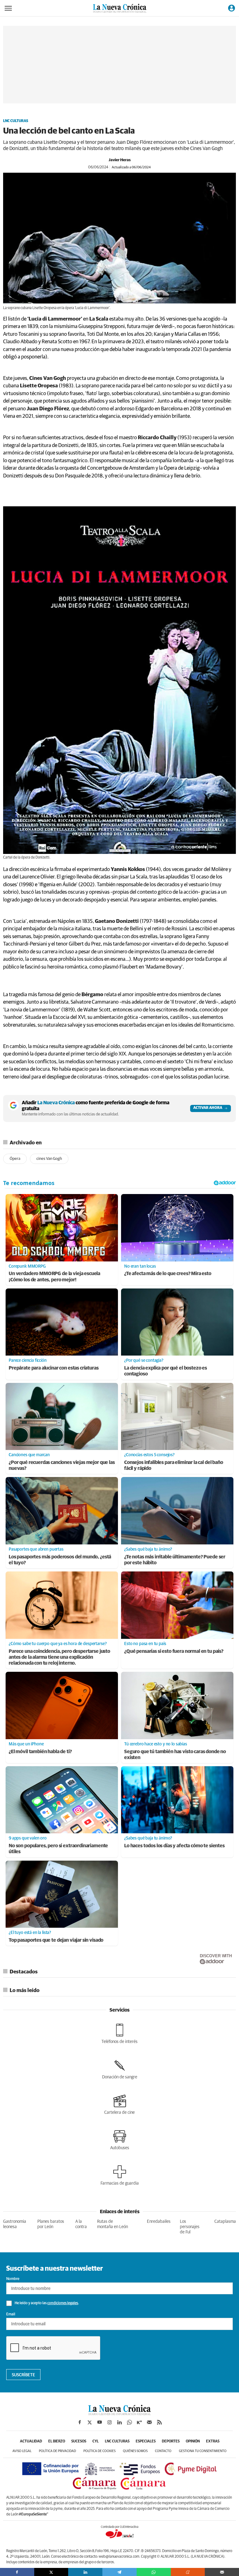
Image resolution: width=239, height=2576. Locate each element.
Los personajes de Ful (190, 2227)
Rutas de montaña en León (112, 2224)
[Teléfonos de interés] (119, 2034)
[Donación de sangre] (120, 2069)
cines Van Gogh (49, 1159)
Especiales (146, 2442)
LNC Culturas (16, 121)
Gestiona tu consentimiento (203, 2451)
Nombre (13, 2279)
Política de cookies (99, 2451)
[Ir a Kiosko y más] (139, 2422)
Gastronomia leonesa (15, 2224)
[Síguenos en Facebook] (80, 2422)
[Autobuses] (120, 2140)
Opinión (193, 2442)
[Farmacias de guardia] (120, 2175)
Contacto (163, 2451)
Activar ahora (208, 1108)
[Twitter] (51, 2572)
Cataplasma (225, 2222)
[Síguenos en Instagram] (110, 2422)
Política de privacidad (57, 2451)
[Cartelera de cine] (119, 2104)
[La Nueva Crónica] (119, 2414)
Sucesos (79, 2442)
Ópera (15, 1159)
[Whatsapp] (154, 2572)
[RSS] (159, 2422)
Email (11, 2314)
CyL (96, 2442)
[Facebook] (17, 2572)
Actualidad (31, 2442)
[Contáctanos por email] (149, 2422)
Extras (213, 2442)
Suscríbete (23, 2375)
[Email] (222, 2572)
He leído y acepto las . (47, 2303)
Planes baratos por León (51, 2224)
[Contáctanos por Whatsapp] (129, 2422)
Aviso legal (22, 2451)
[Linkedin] (85, 2572)
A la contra (81, 2224)
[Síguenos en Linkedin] (119, 2422)
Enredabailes (159, 2222)
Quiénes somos (135, 2451)
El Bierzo (57, 2442)
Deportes (171, 2442)
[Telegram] (119, 2572)
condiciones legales (63, 2303)
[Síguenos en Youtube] (100, 2422)
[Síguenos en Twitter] (90, 2422)
